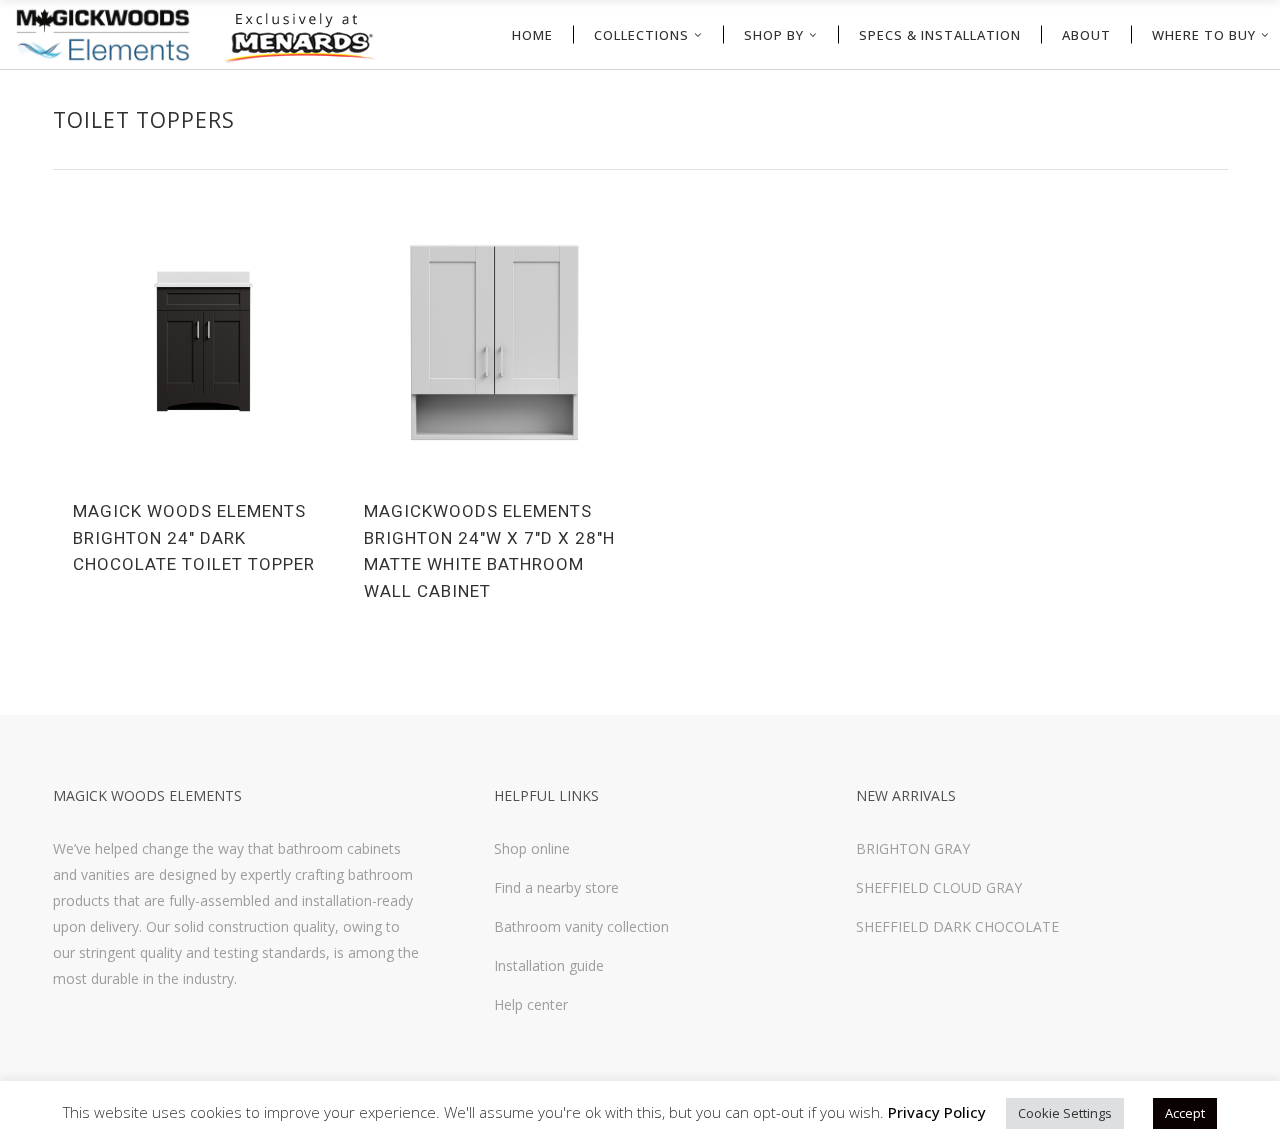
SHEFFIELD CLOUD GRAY (939, 887)
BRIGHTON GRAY (913, 848)
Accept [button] (1185, 1113)
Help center (531, 1004)
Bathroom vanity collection (581, 926)
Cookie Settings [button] (1065, 1113)
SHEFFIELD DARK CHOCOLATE (957, 926)
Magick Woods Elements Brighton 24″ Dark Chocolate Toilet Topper (194, 537)
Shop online (532, 848)
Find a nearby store (556, 887)
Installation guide (549, 965)
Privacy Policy (937, 1112)
